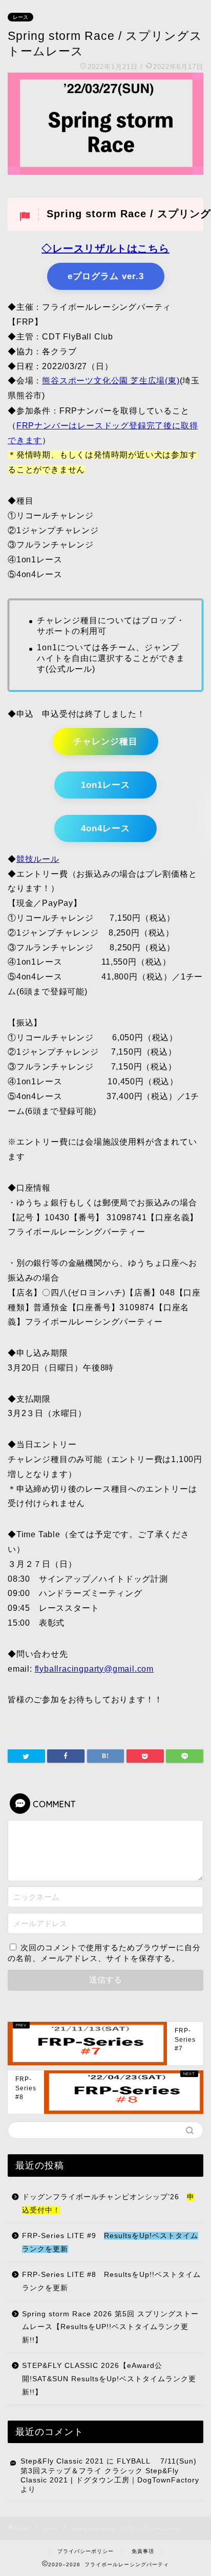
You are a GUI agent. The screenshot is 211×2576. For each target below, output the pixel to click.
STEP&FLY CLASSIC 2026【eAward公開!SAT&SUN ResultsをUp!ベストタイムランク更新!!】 (109, 2379)
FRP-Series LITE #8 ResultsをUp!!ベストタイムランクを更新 (111, 2281)
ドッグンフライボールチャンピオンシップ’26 (108, 2204)
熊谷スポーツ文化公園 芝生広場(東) (111, 381)
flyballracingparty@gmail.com (94, 1669)
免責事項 (143, 2551)
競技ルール (38, 859)
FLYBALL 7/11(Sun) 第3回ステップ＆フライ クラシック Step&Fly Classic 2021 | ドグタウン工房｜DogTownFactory (110, 2471)
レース (20, 17)
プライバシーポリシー (86, 2551)
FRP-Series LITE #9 (110, 2242)
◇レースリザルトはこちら (105, 248)
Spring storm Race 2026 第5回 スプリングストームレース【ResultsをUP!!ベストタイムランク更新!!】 (110, 2327)
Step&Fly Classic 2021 (62, 2461)
